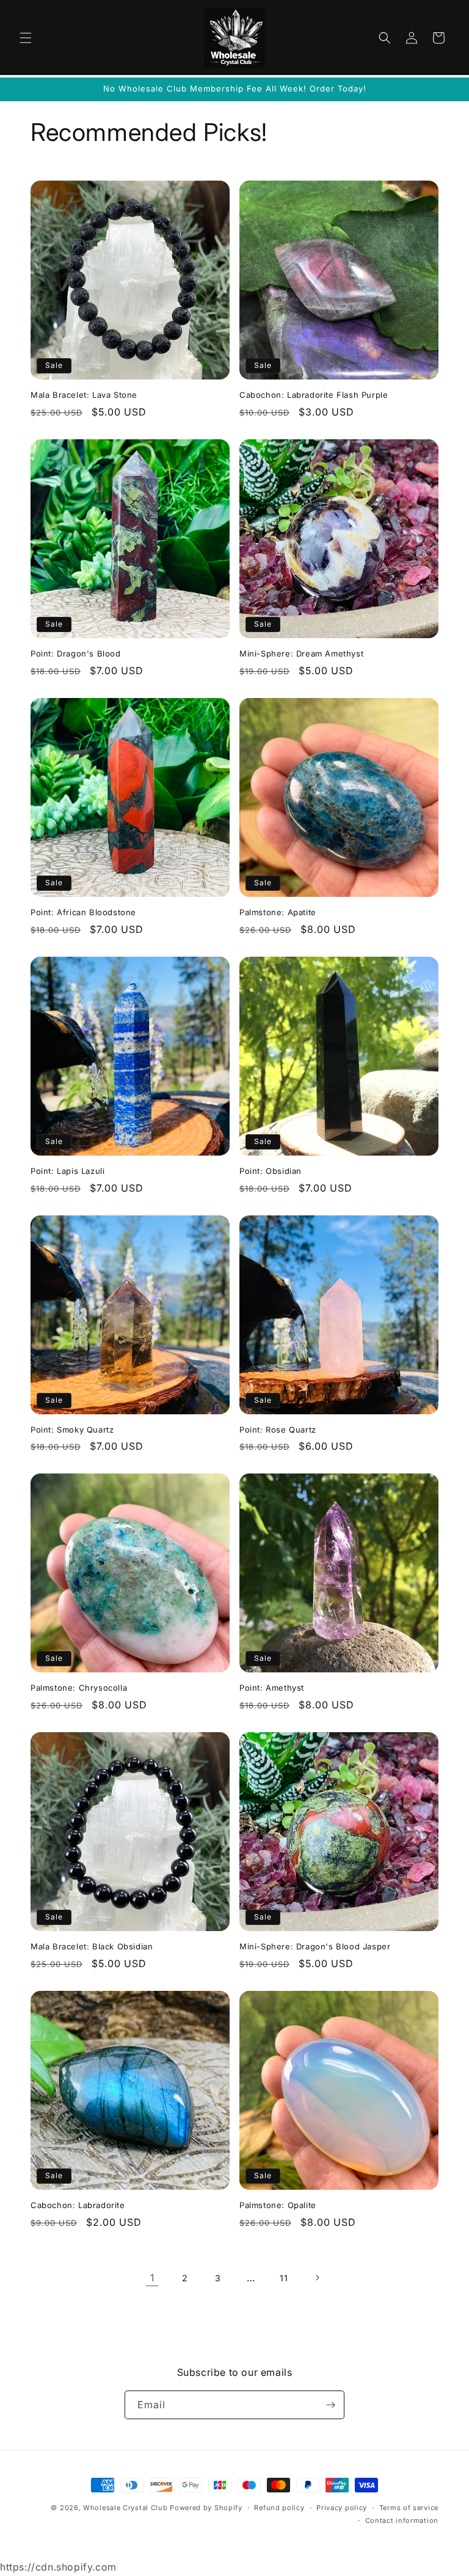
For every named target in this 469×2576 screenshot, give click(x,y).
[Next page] (317, 2278)
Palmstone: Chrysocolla (79, 1688)
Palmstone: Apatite (278, 912)
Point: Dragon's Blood (76, 653)
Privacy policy (342, 2508)
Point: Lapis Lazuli (67, 1171)
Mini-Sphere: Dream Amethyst (301, 653)
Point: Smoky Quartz (72, 1430)
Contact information (402, 2520)
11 (284, 2278)
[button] (26, 38)
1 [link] (152, 2278)
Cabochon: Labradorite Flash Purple (314, 395)
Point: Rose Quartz (278, 1430)
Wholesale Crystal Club (125, 2508)
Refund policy (279, 2508)
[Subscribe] (330, 2405)
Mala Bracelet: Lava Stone (84, 395)
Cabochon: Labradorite (78, 2205)
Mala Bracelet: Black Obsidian (92, 1946)
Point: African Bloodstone (83, 912)
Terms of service (409, 2508)
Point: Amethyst (272, 1688)
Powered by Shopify (206, 2508)
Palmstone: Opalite (278, 2205)
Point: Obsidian (271, 1171)
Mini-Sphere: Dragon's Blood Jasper (315, 1946)
